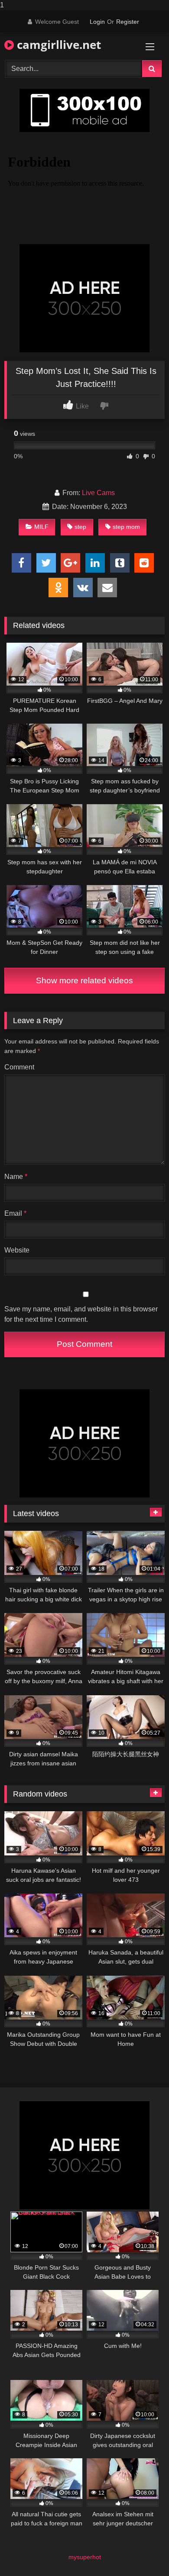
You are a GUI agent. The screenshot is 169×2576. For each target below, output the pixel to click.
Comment (19, 1067)
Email (15, 1213)
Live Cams (98, 493)
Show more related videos (84, 980)
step (80, 527)
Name (16, 1177)
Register (128, 22)
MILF (41, 527)
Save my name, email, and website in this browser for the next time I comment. (81, 1314)
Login (97, 22)
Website (17, 1250)
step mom (126, 527)
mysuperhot (85, 2557)
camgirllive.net (57, 45)
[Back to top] (142, 2552)
